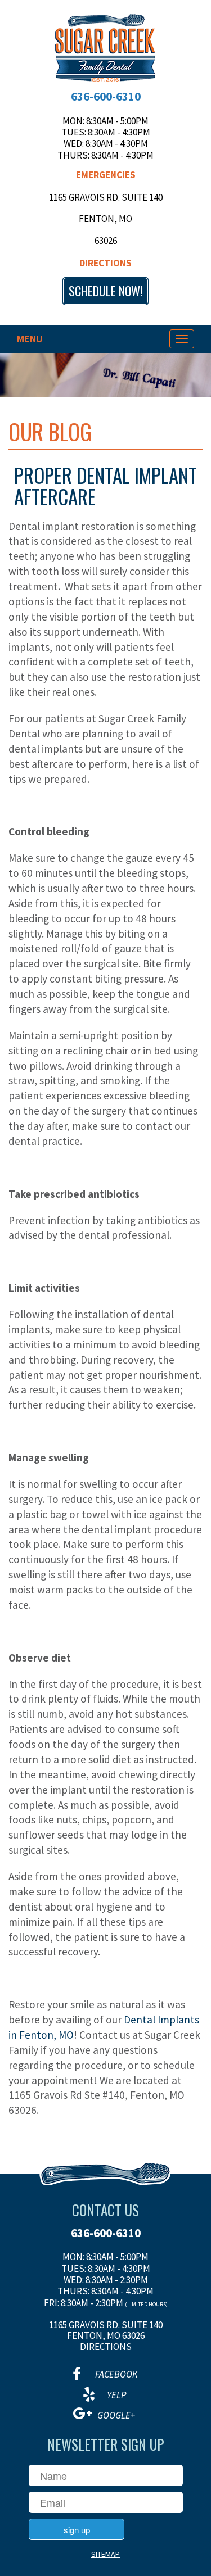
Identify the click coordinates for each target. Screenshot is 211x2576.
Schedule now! (105, 291)
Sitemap (105, 2554)
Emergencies (106, 175)
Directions (105, 263)
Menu (30, 339)
